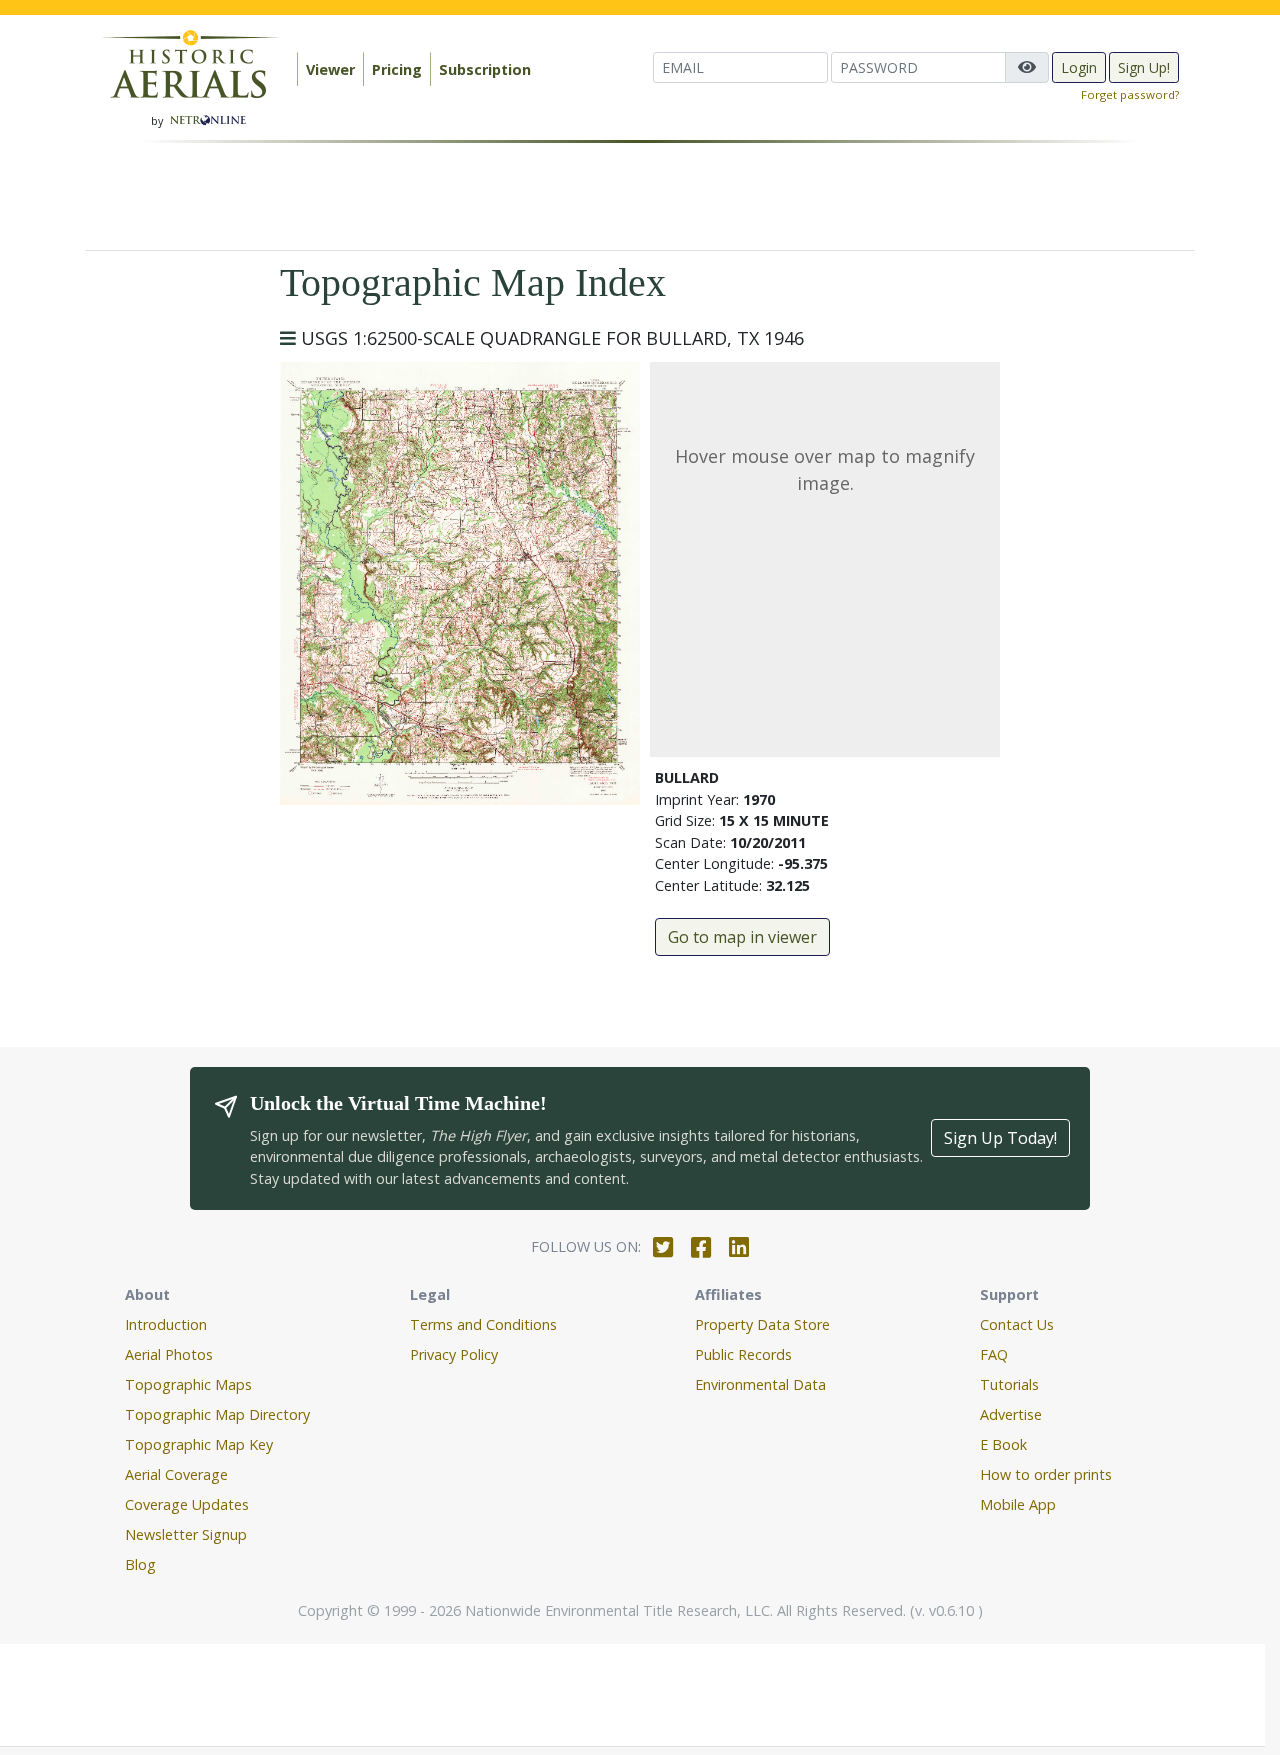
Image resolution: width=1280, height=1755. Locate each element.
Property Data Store (762, 1324)
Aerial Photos (169, 1354)
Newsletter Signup (186, 1534)
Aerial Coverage (176, 1474)
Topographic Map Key (199, 1444)
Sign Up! (1144, 67)
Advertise (1011, 1414)
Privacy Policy (454, 1354)
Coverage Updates (187, 1504)
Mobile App (1018, 1504)
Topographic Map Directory (217, 1414)
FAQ (994, 1354)
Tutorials (1009, 1384)
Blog (140, 1564)
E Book (1003, 1444)
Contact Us (1017, 1324)
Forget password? (1130, 94)
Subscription (485, 69)
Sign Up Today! (1000, 1138)
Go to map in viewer (742, 937)
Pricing (397, 69)
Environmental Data (760, 1384)
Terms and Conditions (483, 1324)
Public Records (743, 1354)
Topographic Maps (188, 1384)
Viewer (330, 69)
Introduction (166, 1324)
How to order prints (1046, 1474)
